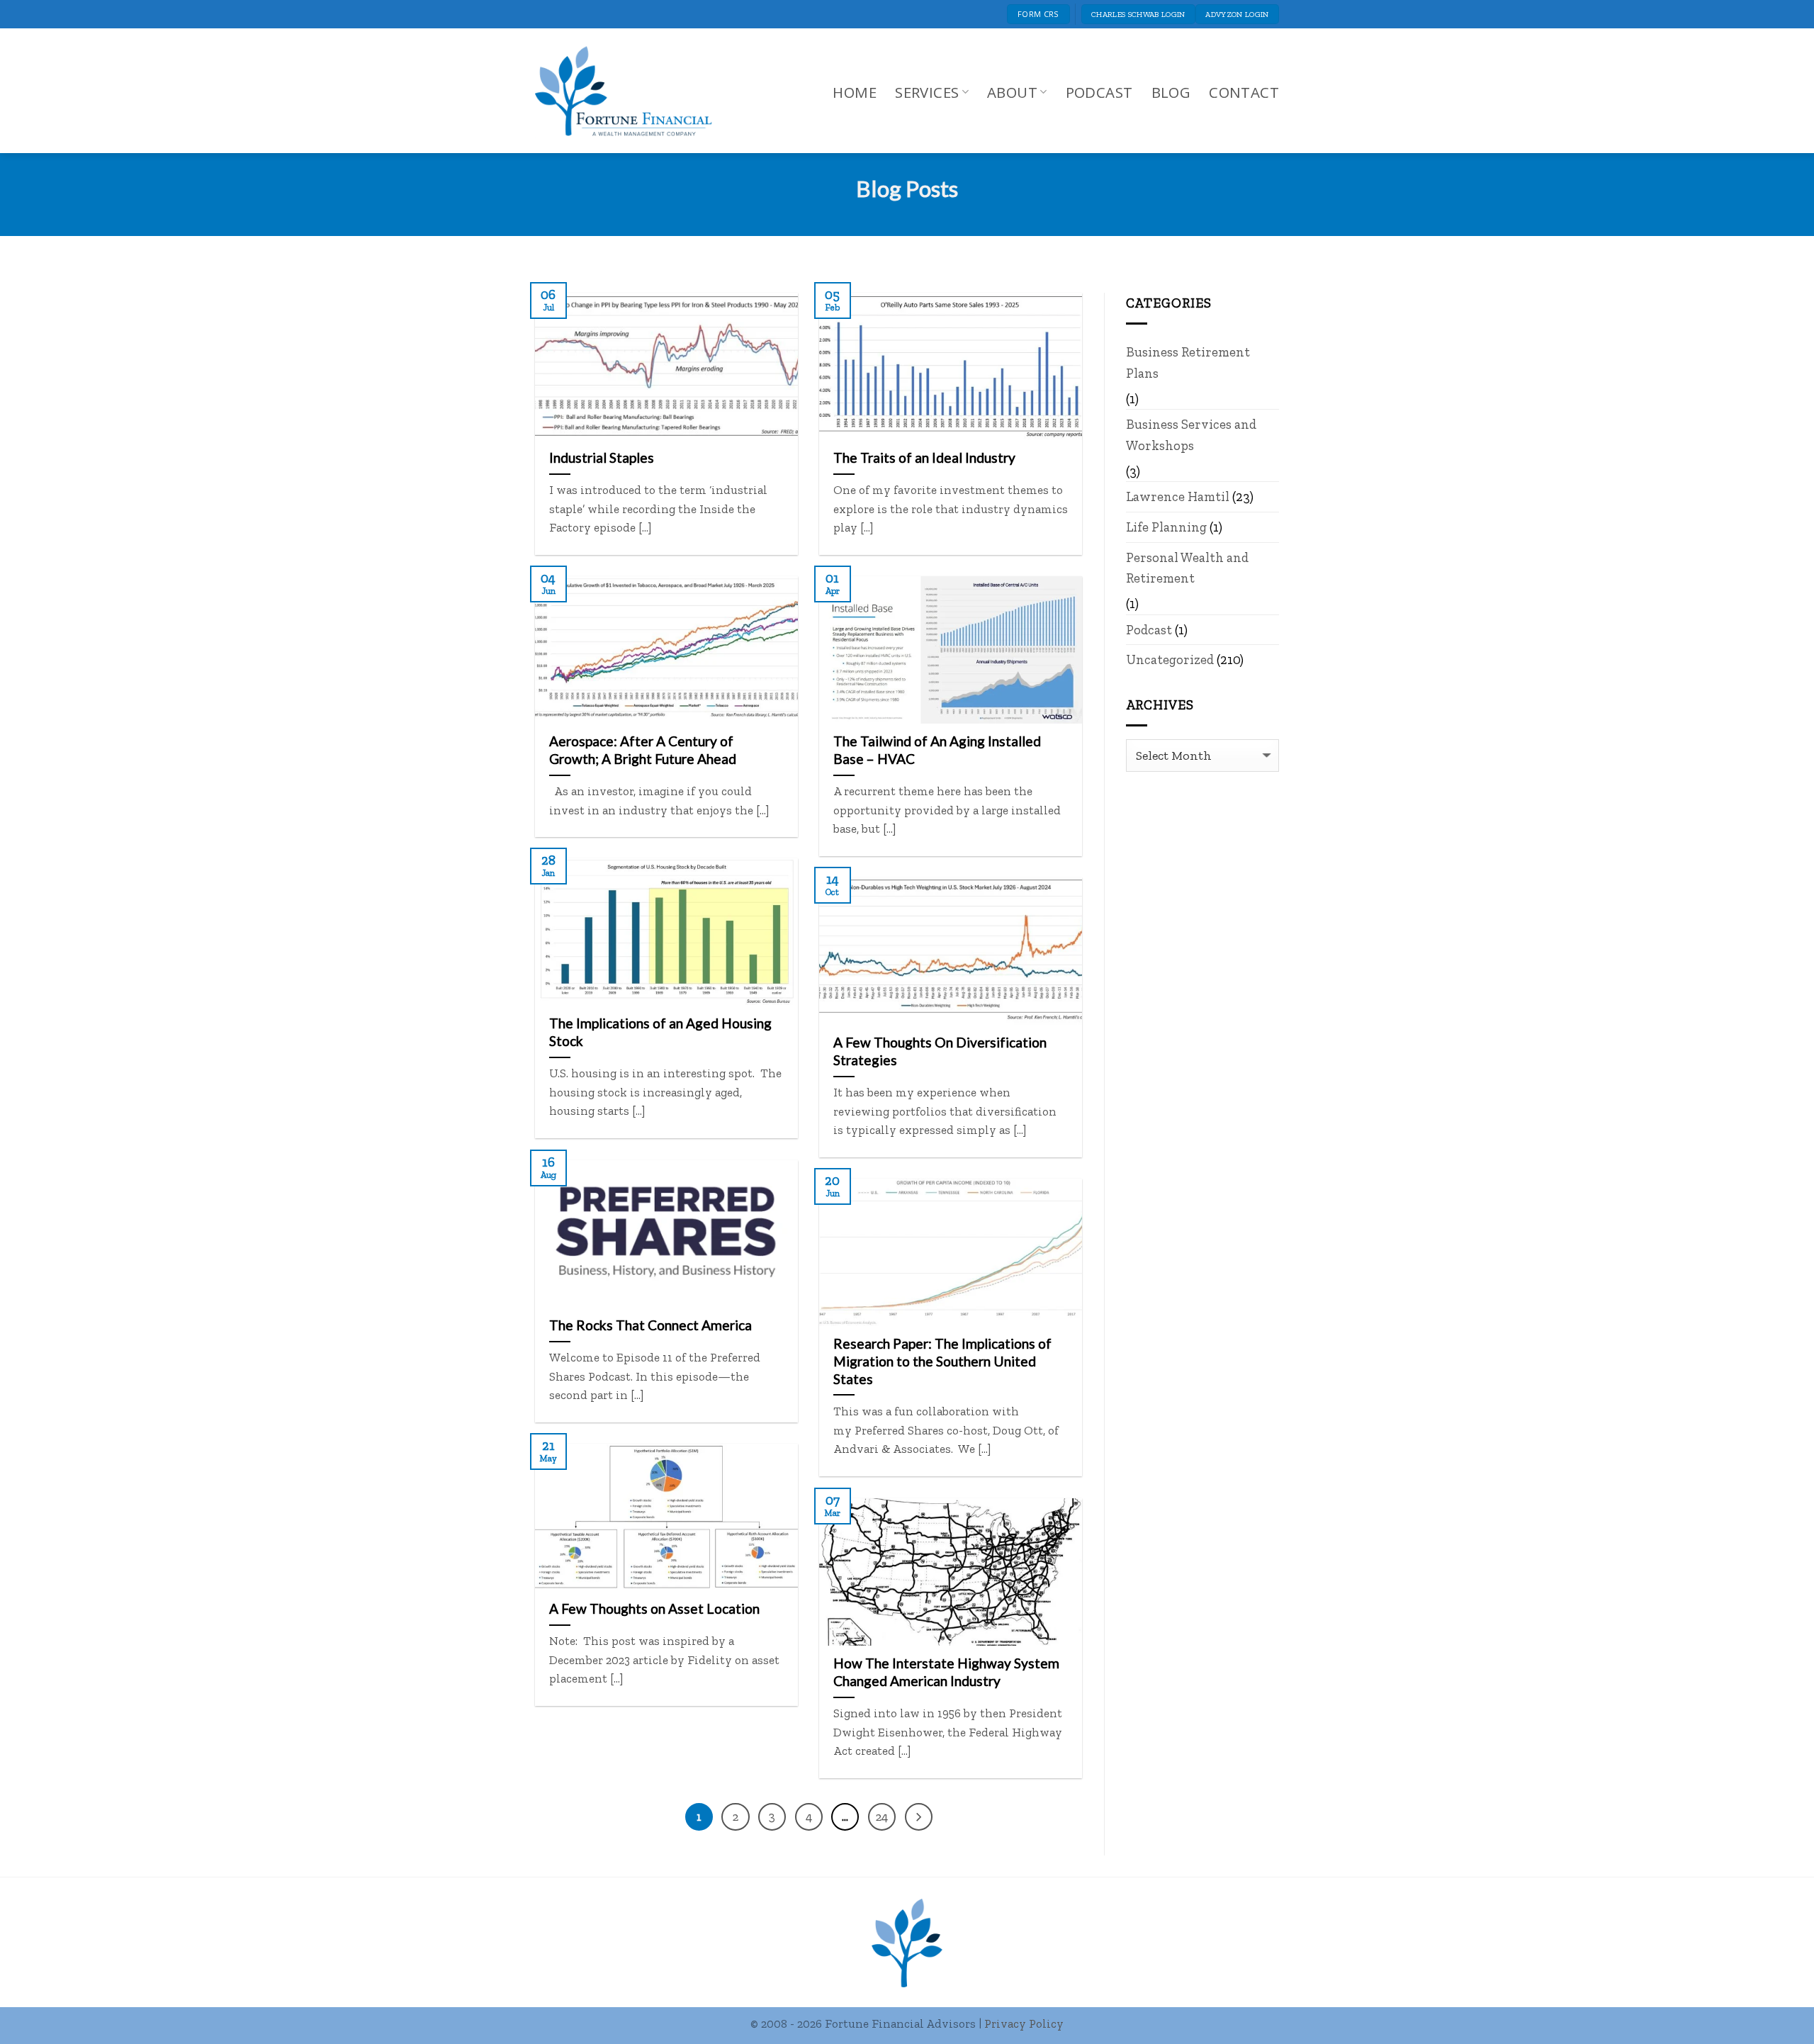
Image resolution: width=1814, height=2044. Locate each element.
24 (882, 1816)
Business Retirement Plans (1188, 363)
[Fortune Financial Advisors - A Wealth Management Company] (631, 91)
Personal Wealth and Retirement (1187, 568)
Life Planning (1166, 527)
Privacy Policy (1024, 2023)
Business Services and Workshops (1191, 435)
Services (927, 92)
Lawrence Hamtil (1178, 496)
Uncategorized (1170, 659)
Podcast (1099, 92)
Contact (1244, 92)
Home (855, 92)
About (1012, 92)
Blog (1171, 92)
